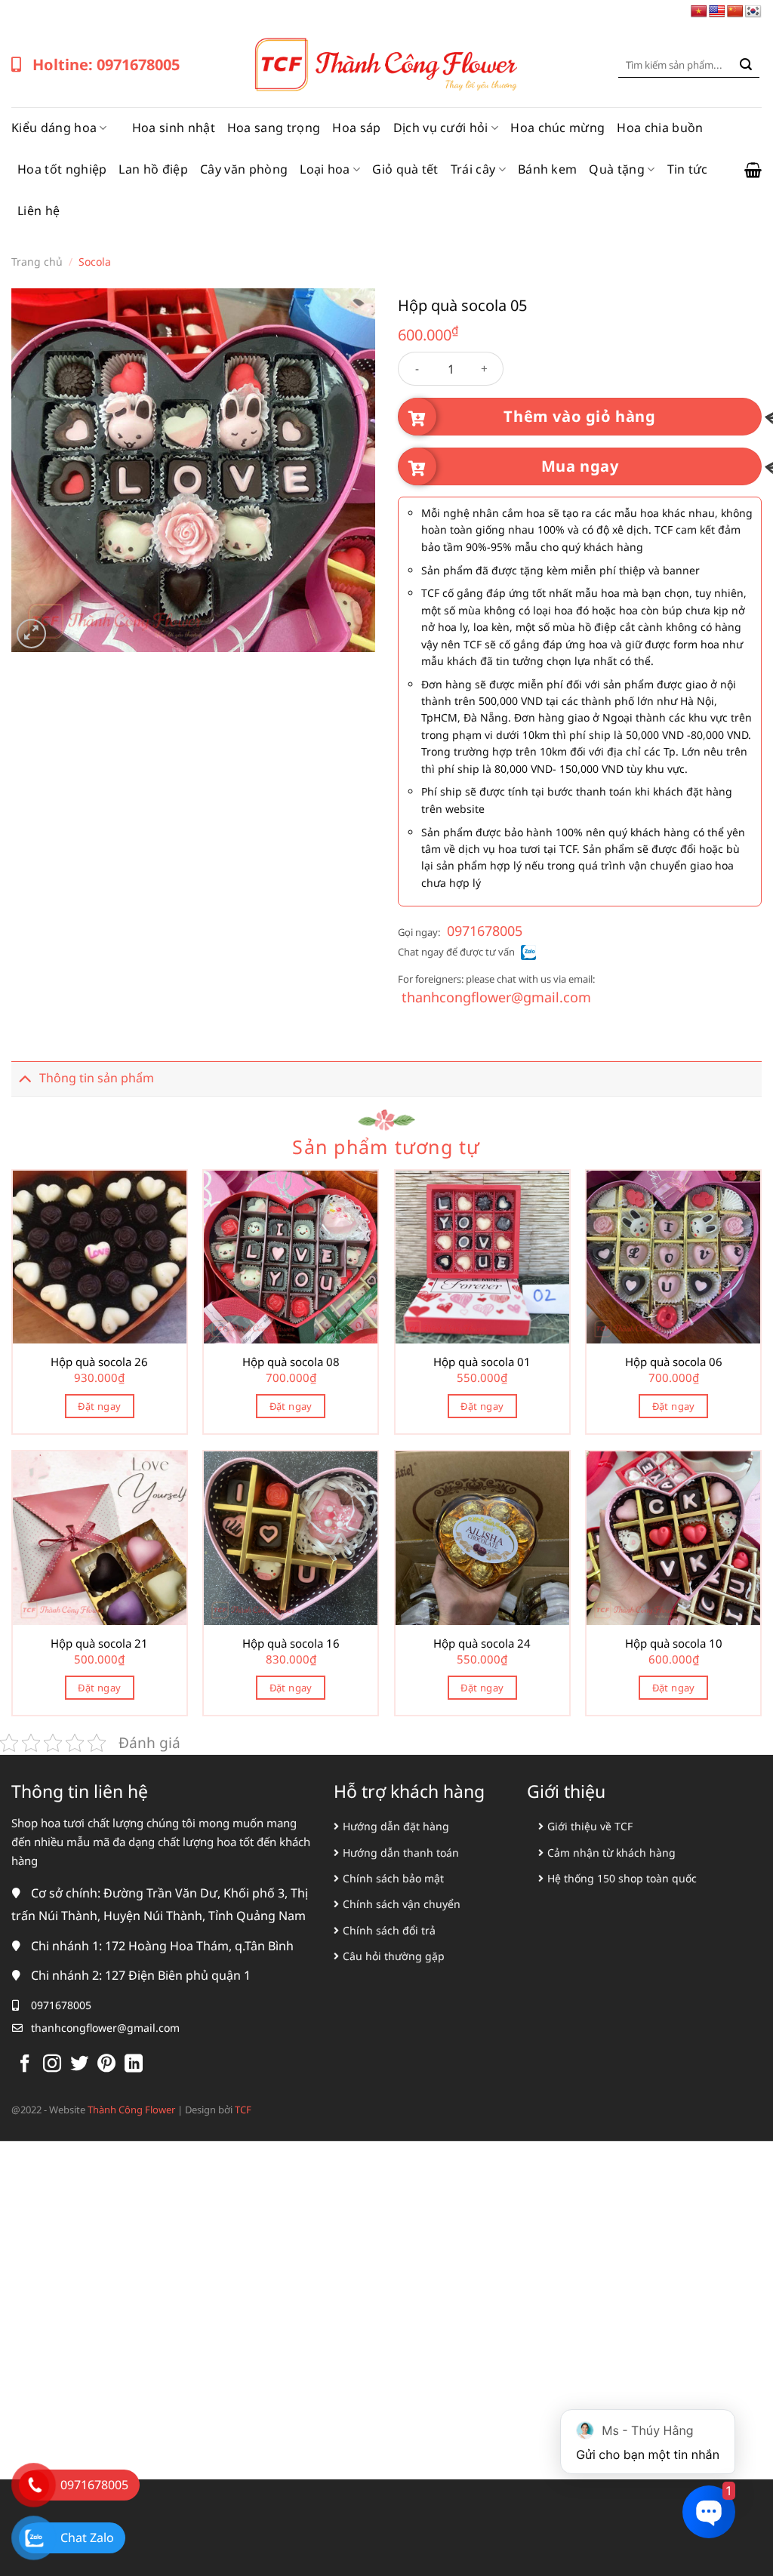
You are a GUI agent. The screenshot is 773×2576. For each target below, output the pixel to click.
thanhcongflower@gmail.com (496, 997)
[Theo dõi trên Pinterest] (106, 2065)
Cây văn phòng (244, 169)
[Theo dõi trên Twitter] (79, 2065)
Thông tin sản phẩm (97, 1078)
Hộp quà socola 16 (291, 1643)
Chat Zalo (87, 2538)
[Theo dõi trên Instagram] (52, 2065)
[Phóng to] (31, 634)
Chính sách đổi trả (389, 1930)
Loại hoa (325, 169)
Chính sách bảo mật (393, 1878)
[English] (717, 12)
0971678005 (485, 931)
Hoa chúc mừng (557, 128)
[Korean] (753, 12)
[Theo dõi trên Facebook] (25, 2065)
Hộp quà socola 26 (99, 1362)
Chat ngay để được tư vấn (456, 952)
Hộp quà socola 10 (674, 1643)
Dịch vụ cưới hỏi (441, 128)
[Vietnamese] (699, 12)
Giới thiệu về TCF (590, 1826)
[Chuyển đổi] (25, 1078)
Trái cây (473, 169)
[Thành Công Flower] (386, 65)
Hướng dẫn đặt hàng (396, 1826)
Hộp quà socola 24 (482, 1643)
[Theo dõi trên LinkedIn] (134, 2065)
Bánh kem (548, 169)
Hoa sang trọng (274, 128)
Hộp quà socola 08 (291, 1362)
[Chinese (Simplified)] (735, 12)
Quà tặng (617, 169)
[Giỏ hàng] (753, 170)
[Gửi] (746, 65)
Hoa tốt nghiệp (62, 169)
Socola (95, 262)
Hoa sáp (356, 128)
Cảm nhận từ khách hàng (611, 1853)
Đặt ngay (99, 1406)
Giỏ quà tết (405, 169)
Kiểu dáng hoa (54, 128)
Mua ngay (580, 466)
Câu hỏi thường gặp (394, 1956)
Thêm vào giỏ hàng (579, 416)
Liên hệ (38, 211)
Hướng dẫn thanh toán (401, 1853)
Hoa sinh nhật (174, 128)
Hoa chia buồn (660, 128)
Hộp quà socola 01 (482, 1362)
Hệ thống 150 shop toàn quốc (622, 1878)
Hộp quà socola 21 (99, 1643)
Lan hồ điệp (153, 169)
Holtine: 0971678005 (106, 65)
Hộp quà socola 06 (674, 1362)
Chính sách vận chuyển (402, 1904)
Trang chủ (37, 262)
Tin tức (688, 169)
